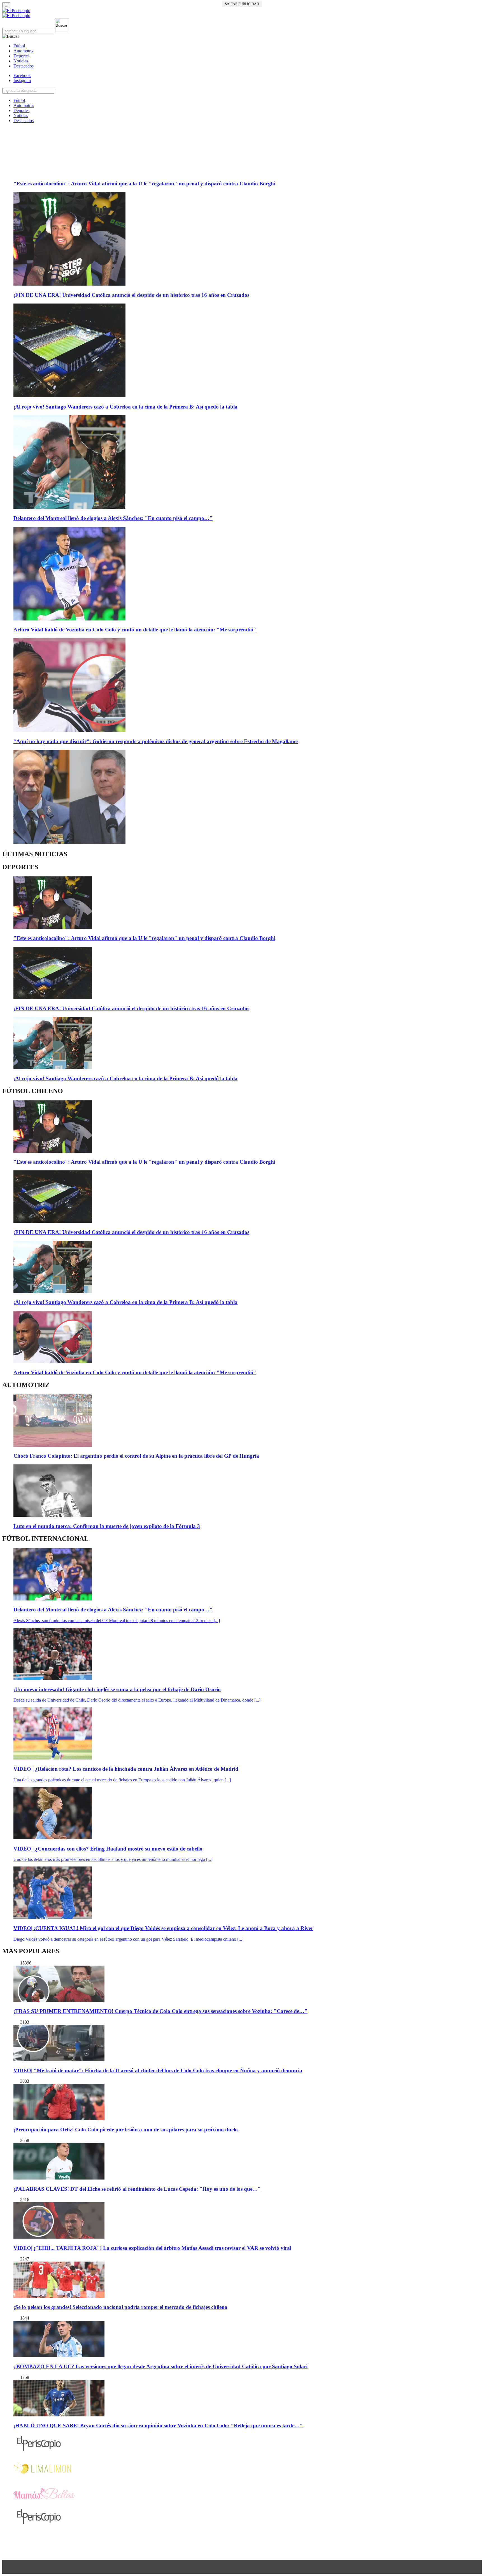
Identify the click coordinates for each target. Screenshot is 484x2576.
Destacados (24, 66)
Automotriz (24, 51)
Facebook (22, 75)
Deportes (21, 56)
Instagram (22, 81)
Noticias (21, 61)
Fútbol (19, 46)
